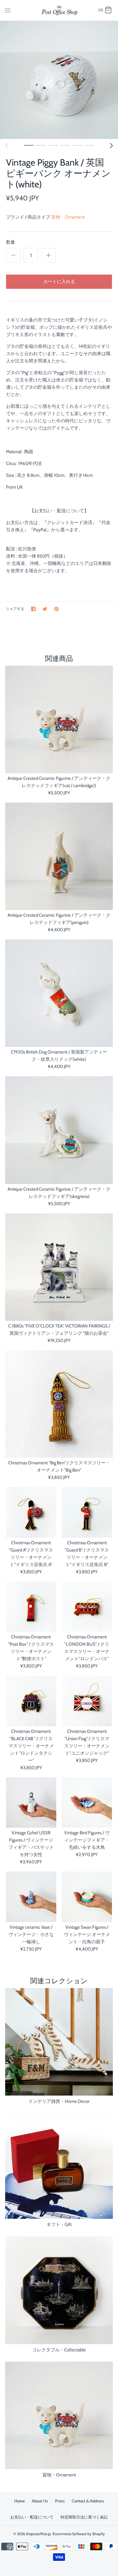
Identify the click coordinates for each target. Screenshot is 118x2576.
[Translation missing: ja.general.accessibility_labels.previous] (7, 146)
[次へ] (111, 146)
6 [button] (89, 145)
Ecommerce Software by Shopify (79, 2534)
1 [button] (29, 145)
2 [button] (41, 145)
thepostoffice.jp (38, 2534)
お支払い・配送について (32, 2517)
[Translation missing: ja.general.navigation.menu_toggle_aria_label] (8, 10)
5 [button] (77, 145)
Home (20, 2501)
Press (60, 2501)
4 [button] (65, 145)
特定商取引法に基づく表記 (84, 2517)
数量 (11, 242)
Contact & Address (88, 2501)
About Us (40, 2501)
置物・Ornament (68, 217)
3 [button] (53, 145)
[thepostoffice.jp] (59, 10)
